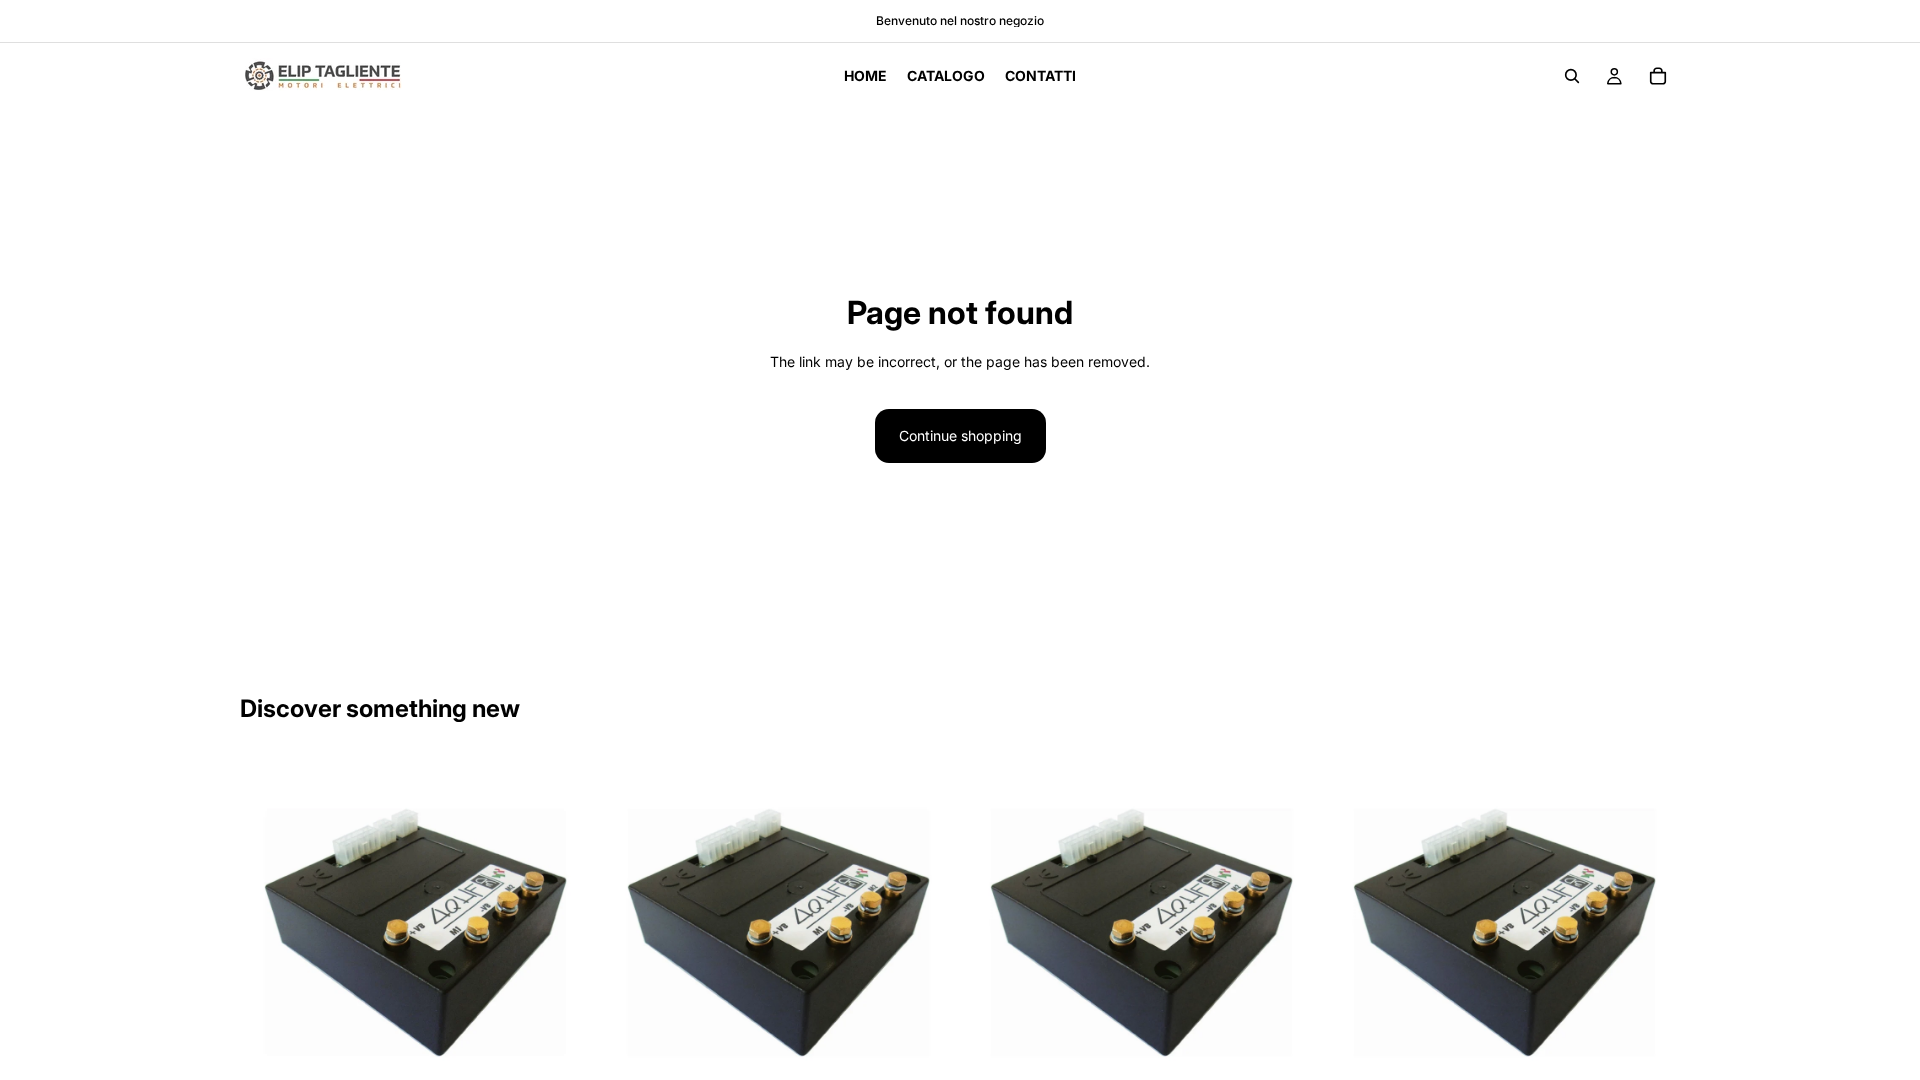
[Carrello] (1658, 76)
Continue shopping (960, 435)
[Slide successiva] (561, 933)
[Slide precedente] (270, 933)
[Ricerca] (1572, 76)
